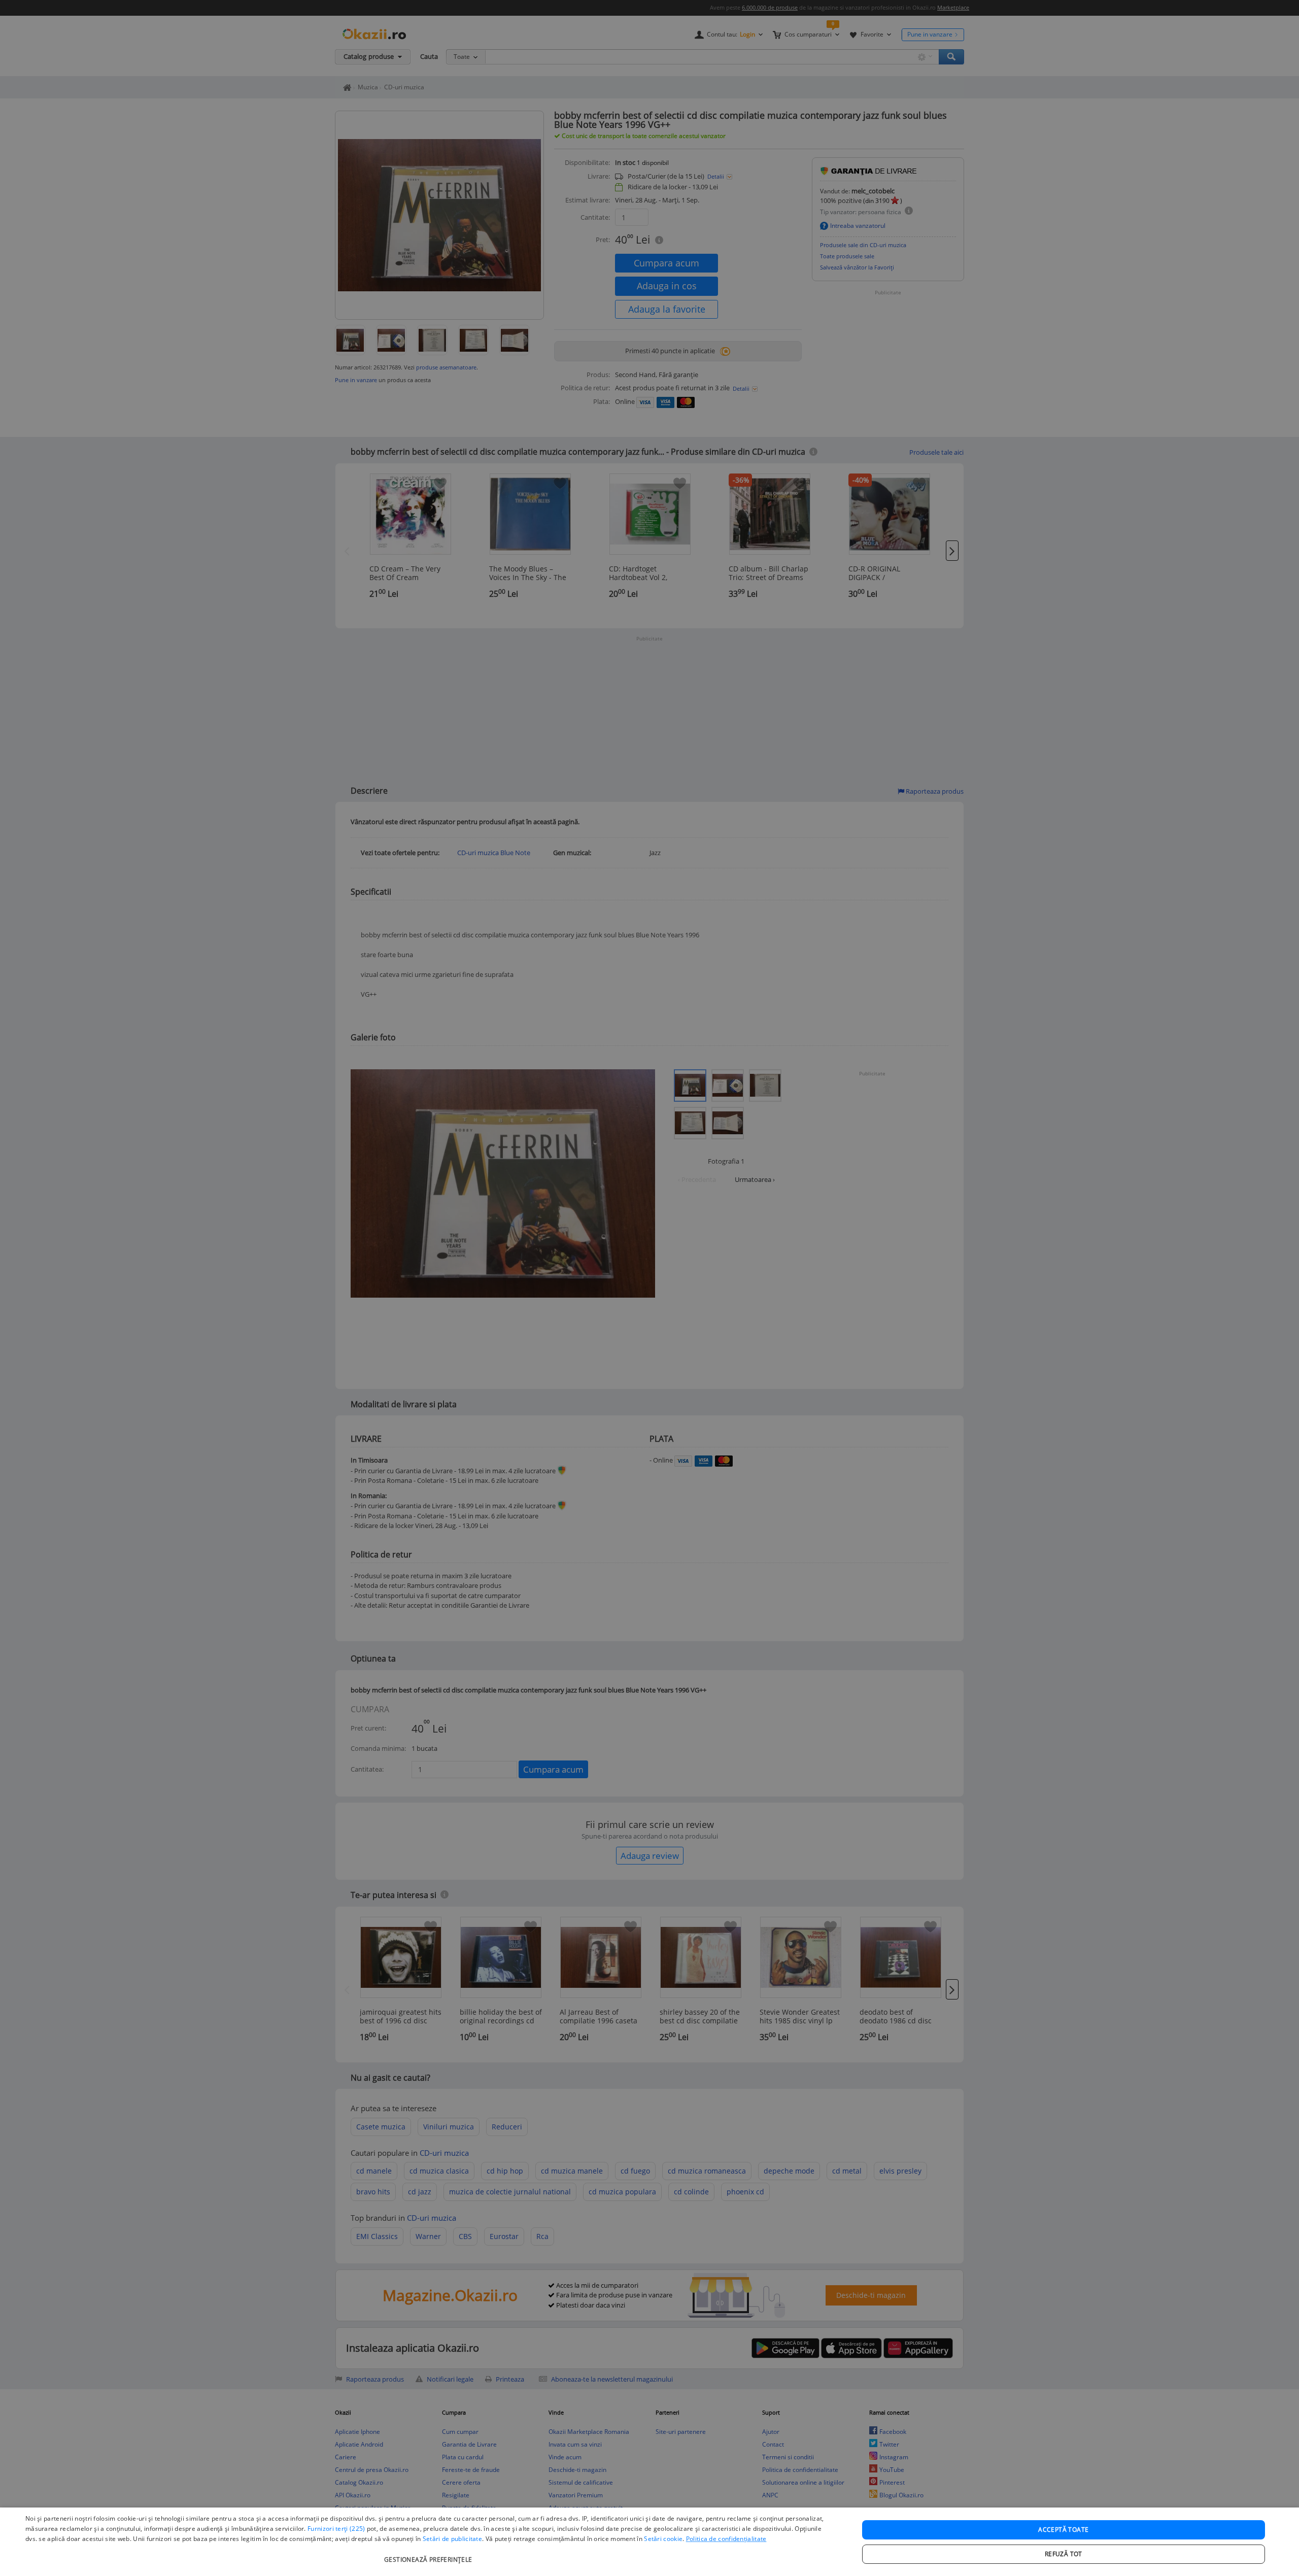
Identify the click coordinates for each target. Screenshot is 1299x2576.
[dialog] (649, 2542)
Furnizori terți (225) (336, 2529)
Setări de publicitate (452, 2539)
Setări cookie (663, 2539)
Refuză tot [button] (1064, 2554)
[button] (430, 2554)
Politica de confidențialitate (726, 2539)
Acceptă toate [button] (1063, 2530)
